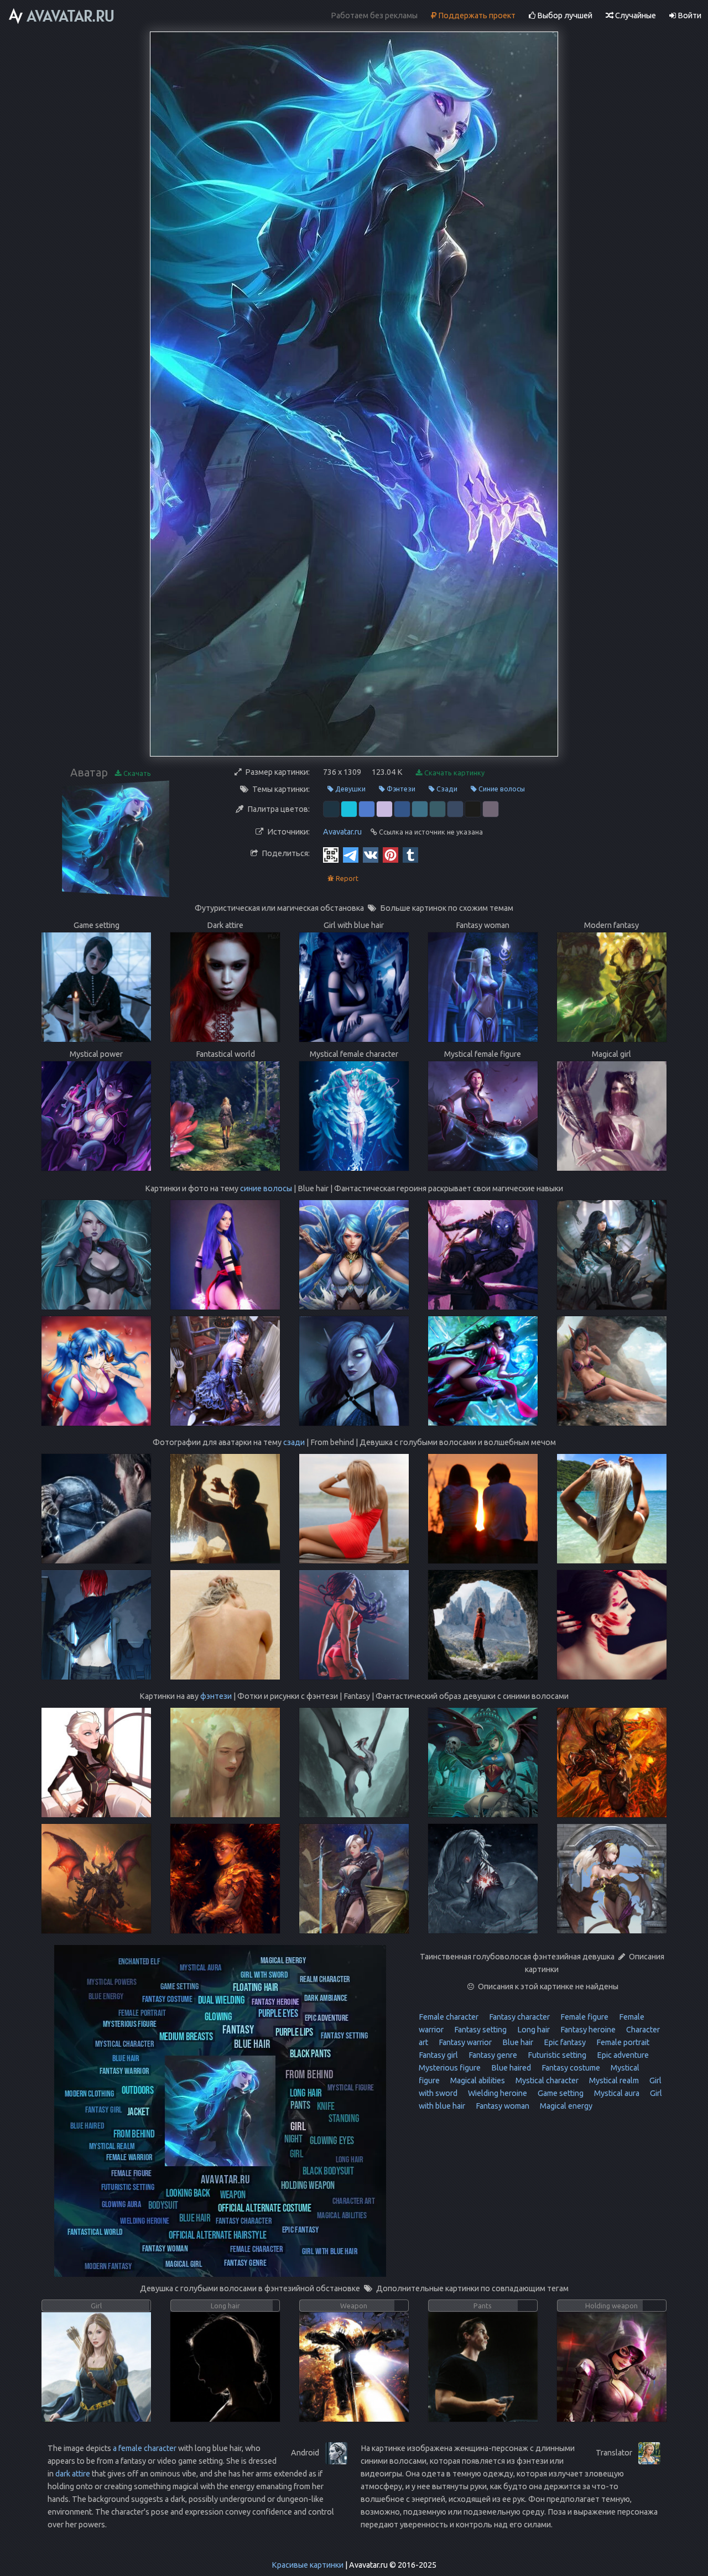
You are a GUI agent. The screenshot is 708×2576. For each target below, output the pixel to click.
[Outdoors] (138, 2090)
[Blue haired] (87, 2125)
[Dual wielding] (222, 1999)
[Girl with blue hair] (330, 2251)
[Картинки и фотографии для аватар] (62, 16)
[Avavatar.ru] (225, 2179)
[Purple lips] (294, 2032)
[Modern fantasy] (108, 2265)
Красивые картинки (308, 2565)
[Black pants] (310, 2053)
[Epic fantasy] (300, 2229)
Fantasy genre (492, 2055)
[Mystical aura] (201, 1967)
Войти (689, 15)
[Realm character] (325, 1978)
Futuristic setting (556, 2055)
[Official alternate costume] (265, 2207)
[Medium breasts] (186, 2036)
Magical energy (565, 2106)
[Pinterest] (391, 854)
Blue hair (517, 2042)
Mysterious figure (450, 2068)
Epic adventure (622, 2055)
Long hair (533, 2030)
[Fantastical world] (95, 2231)
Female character (449, 2017)
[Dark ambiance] (326, 1997)
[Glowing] (218, 2016)
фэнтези (216, 1696)
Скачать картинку (454, 773)
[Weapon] (233, 2194)
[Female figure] (131, 2173)
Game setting (560, 2093)
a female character (145, 2448)
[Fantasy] (238, 2029)
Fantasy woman (502, 2106)
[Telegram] (351, 854)
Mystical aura (616, 2093)
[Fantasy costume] (167, 1998)
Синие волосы (501, 789)
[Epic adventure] (327, 2017)
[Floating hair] (255, 1987)
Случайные (635, 15)
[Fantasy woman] (165, 2248)
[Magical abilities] (342, 2215)
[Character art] (354, 2200)
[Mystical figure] (351, 2087)
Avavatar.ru (342, 832)
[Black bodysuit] (328, 2170)
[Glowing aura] (121, 2204)
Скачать (136, 773)
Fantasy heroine (587, 2030)
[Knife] (326, 2105)
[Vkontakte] (371, 854)
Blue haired (510, 2068)
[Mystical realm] (112, 2145)
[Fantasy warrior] (124, 2070)
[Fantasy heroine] (275, 2001)
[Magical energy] (283, 1960)
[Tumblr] (410, 854)
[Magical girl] (184, 2263)
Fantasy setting (480, 2030)
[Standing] (344, 2118)
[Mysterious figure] (130, 2023)
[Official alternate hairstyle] (218, 2235)
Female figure (584, 2017)
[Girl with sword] (264, 1974)
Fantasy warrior (464, 2042)
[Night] (293, 2138)
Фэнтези (400, 789)
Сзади (446, 789)
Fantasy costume (570, 2068)
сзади (294, 1442)
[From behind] (309, 2074)
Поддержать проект (476, 15)
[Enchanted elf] (139, 1961)
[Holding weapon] (308, 2185)
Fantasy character (519, 2017)
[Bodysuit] (163, 2205)
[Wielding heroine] (145, 2220)
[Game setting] (179, 1986)
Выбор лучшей (564, 15)
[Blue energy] (106, 1996)
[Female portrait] (142, 2012)
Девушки (350, 789)
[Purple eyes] (278, 2013)
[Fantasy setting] (344, 2035)
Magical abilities (477, 2080)
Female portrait (622, 2042)
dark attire (73, 2474)
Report (346, 878)
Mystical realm (613, 2080)
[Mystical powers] (112, 1981)
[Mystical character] (124, 2043)
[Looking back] (188, 2192)
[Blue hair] (252, 2043)
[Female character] (257, 2248)
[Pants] (300, 2105)
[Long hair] (306, 2092)
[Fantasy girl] (104, 2109)
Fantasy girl (438, 2055)
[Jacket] (138, 2111)
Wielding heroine (497, 2093)
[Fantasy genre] (245, 2262)
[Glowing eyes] (332, 2140)
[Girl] (298, 2126)
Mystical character (546, 2080)
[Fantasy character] (244, 2220)
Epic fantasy (564, 2042)
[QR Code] (331, 854)
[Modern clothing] (89, 2093)
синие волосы (266, 1188)
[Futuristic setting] (128, 2186)
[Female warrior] (129, 2157)
